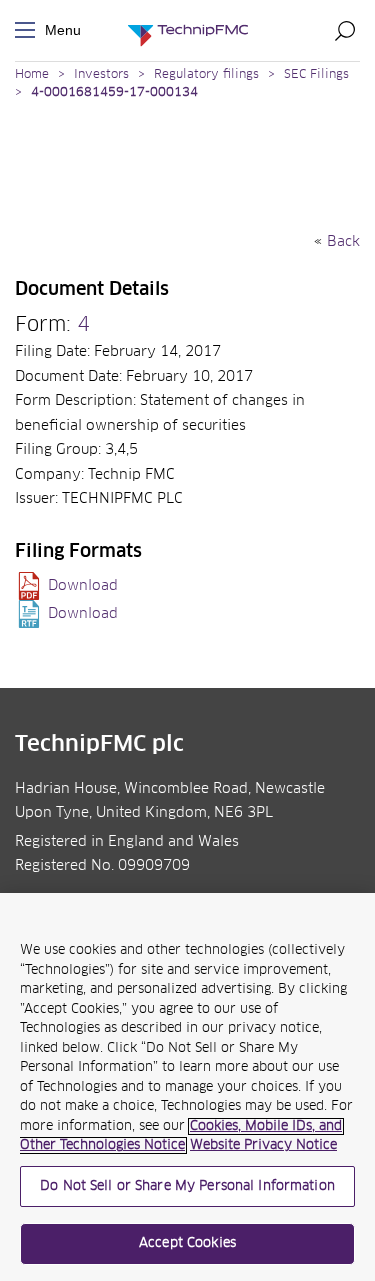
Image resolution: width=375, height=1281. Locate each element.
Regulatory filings (206, 75)
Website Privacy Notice (263, 1145)
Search (345, 30)
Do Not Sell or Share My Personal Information (187, 1186)
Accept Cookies (187, 1243)
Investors (101, 75)
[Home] (188, 30)
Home (32, 75)
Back (343, 242)
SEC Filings (316, 75)
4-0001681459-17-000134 (114, 93)
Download (83, 586)
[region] (187, 1087)
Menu (29, 30)
